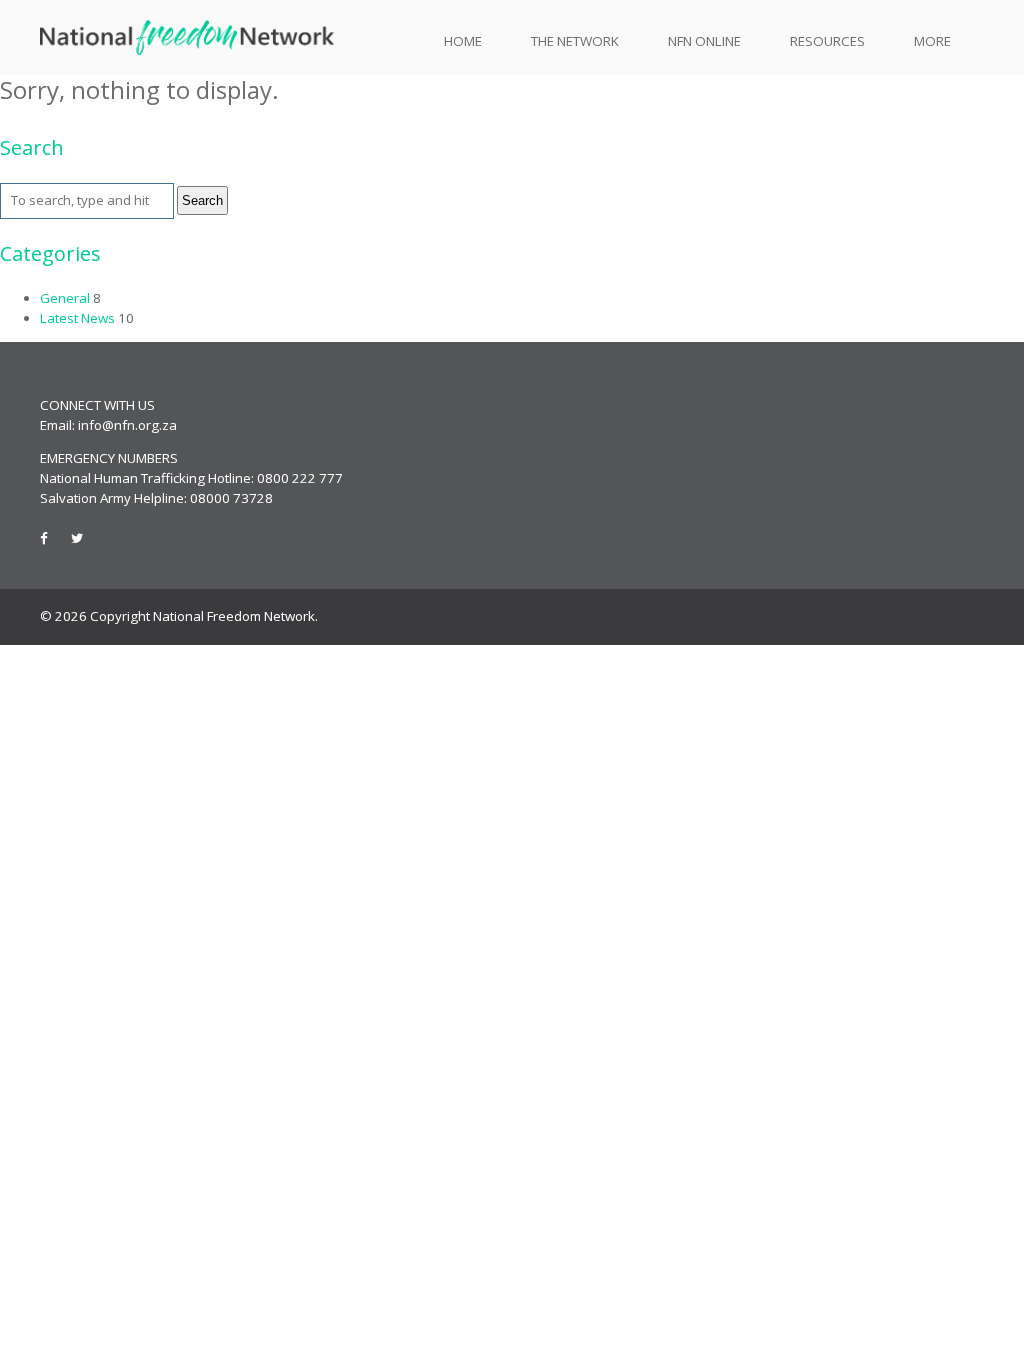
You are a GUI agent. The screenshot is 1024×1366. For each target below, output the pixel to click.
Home (463, 41)
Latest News (77, 318)
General (65, 298)
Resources (827, 41)
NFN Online (704, 41)
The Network (575, 41)
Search (202, 200)
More (932, 41)
